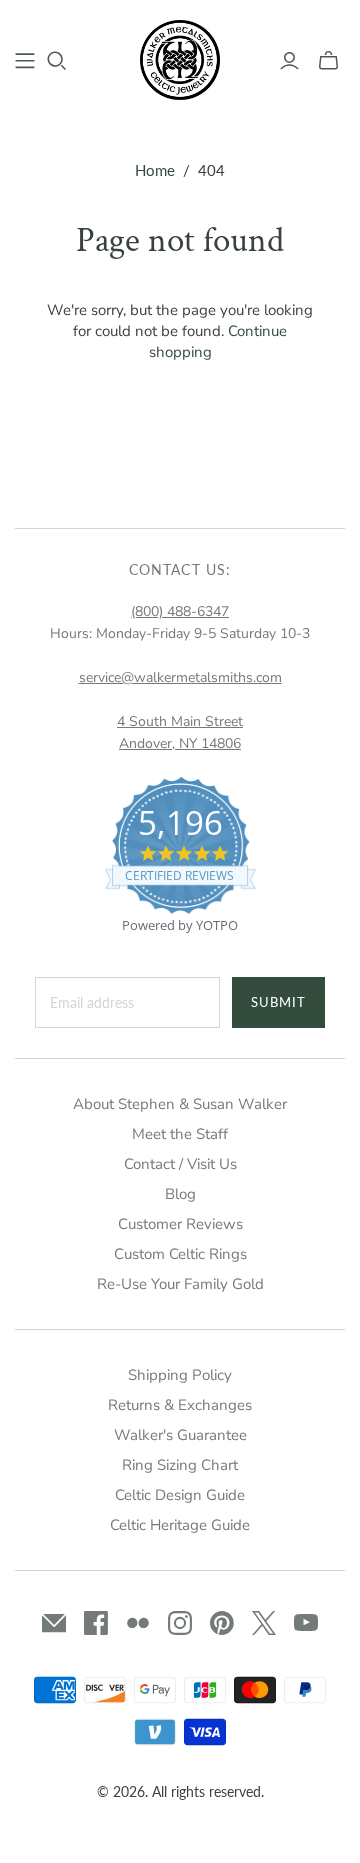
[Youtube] (306, 1623)
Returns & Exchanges (180, 1405)
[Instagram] (180, 1623)
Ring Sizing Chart (180, 1465)
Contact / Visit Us (180, 1164)
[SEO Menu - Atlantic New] (25, 61)
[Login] (289, 61)
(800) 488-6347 (180, 611)
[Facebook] (96, 1623)
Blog (180, 1194)
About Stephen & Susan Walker (180, 1104)
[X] (264, 1623)
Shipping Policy (180, 1375)
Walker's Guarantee (180, 1435)
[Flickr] (138, 1623)
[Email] (54, 1623)
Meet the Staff (180, 1134)
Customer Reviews (180, 1224)
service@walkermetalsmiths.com (180, 677)
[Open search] (57, 61)
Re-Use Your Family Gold (180, 1284)
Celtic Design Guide (180, 1495)
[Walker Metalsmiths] (180, 58)
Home (155, 170)
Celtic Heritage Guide (180, 1525)
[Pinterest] (222, 1623)
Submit (278, 1002)
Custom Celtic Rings (180, 1254)
